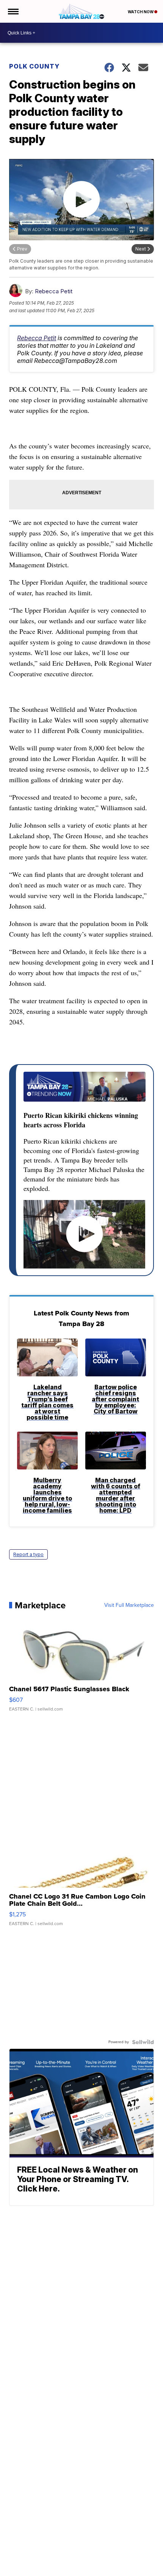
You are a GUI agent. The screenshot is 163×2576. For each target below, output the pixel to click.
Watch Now (141, 12)
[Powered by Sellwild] (143, 2042)
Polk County (34, 66)
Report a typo (28, 1554)
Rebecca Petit (54, 291)
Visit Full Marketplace (129, 1605)
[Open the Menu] (13, 11)
